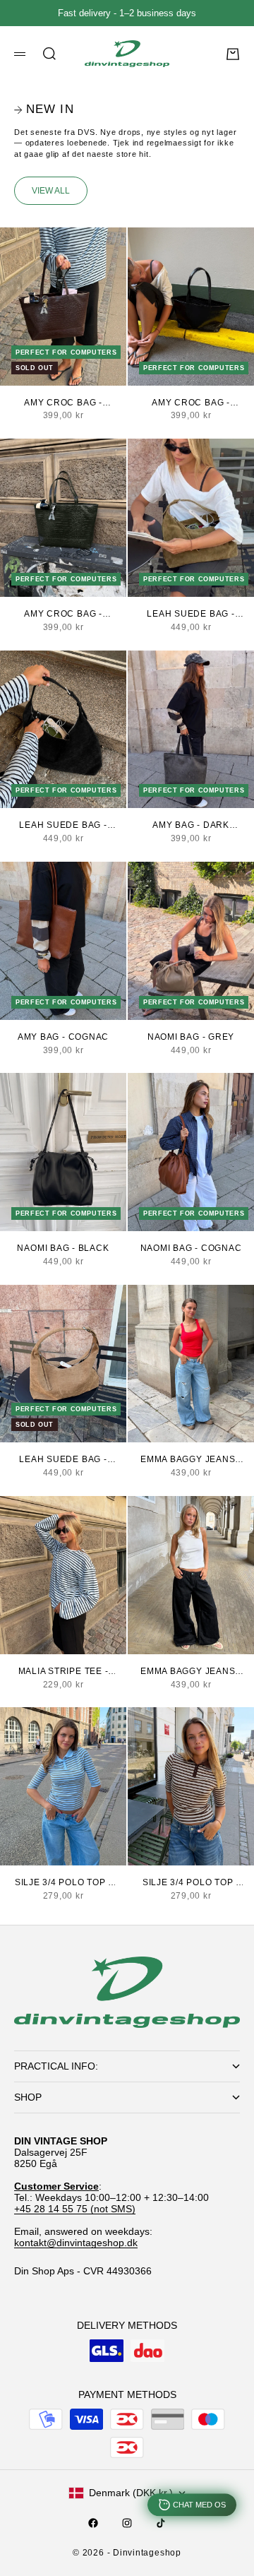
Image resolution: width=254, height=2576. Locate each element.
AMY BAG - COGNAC (63, 1037)
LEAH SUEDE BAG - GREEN (190, 615)
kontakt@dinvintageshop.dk (76, 2243)
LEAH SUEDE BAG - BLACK (63, 826)
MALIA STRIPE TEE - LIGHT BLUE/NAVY (64, 1672)
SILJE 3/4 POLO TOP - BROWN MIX (191, 1883)
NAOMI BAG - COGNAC (191, 1248)
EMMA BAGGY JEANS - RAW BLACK (191, 1672)
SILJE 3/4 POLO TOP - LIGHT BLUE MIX (63, 1883)
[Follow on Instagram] (127, 2523)
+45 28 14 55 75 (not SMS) (75, 2209)
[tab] (44, 110)
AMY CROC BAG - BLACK (191, 403)
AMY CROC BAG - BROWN (63, 403)
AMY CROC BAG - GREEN (63, 615)
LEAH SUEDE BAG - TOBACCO (63, 1460)
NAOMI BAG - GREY (191, 1037)
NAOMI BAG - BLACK (63, 1248)
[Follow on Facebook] (93, 2523)
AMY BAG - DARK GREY (191, 826)
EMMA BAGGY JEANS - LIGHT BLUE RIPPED (191, 1460)
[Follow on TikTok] (161, 2523)
